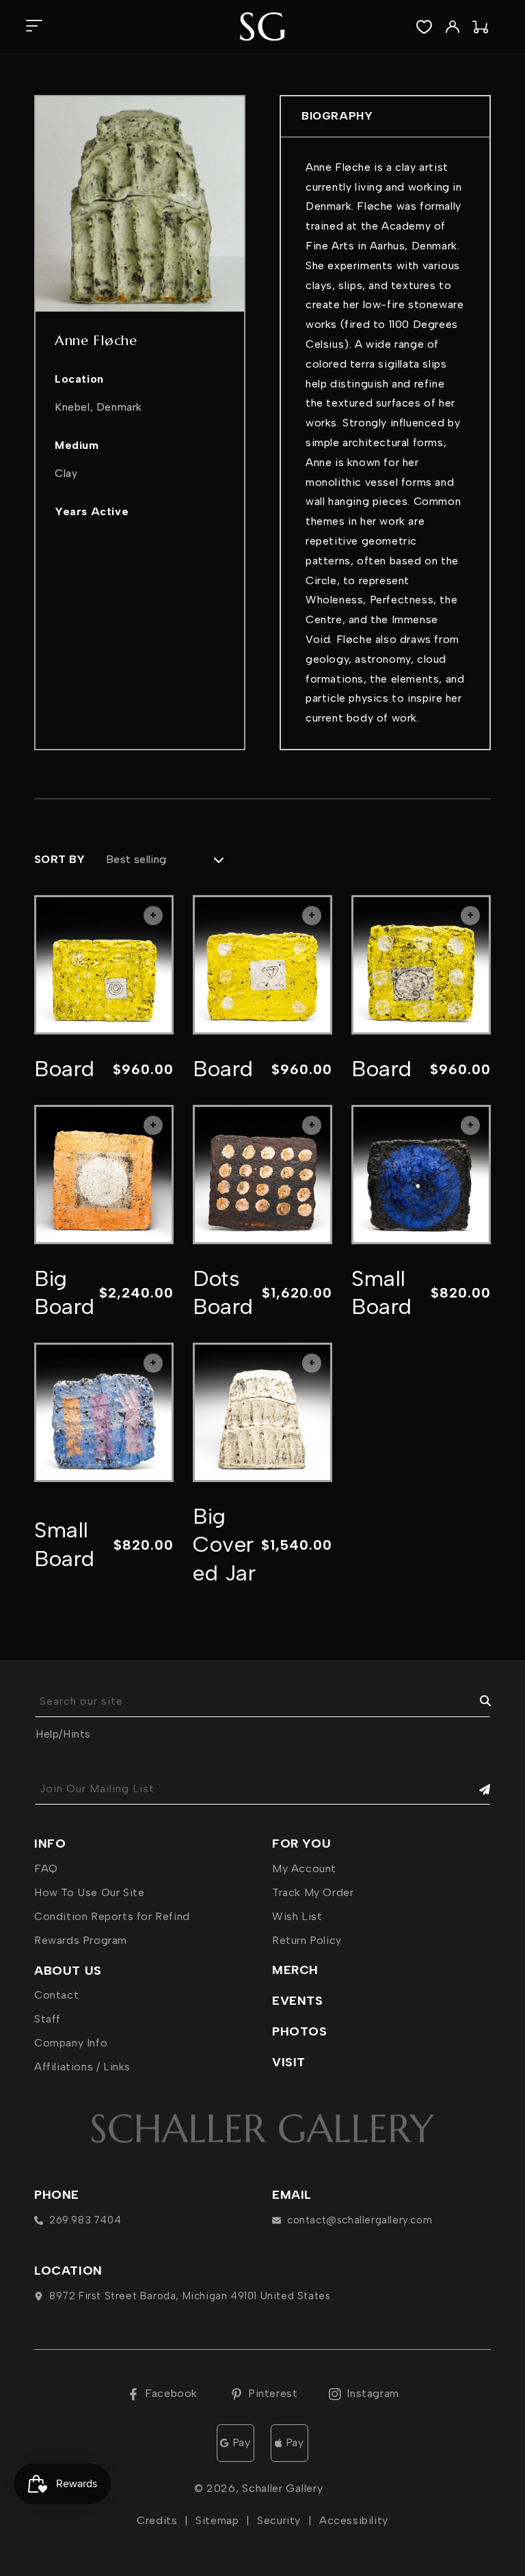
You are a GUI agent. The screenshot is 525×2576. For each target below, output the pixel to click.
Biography (337, 116)
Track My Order (313, 1892)
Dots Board (223, 1293)
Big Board (65, 1293)
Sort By (60, 859)
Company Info (71, 2043)
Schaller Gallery (282, 2488)
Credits (157, 2520)
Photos (300, 2031)
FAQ (46, 1868)
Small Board (382, 1293)
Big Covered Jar (225, 1545)
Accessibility (354, 2520)
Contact (56, 1995)
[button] (34, 27)
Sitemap (217, 2520)
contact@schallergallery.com (360, 2220)
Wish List (297, 1916)
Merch (295, 1970)
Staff (48, 2019)
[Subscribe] (475, 1789)
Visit (289, 2062)
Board (65, 1069)
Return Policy (307, 1940)
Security (279, 2520)
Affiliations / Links (82, 2067)
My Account (304, 1868)
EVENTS (298, 2001)
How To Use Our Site (89, 1892)
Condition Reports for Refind (112, 1916)
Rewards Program (81, 1940)
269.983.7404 (85, 2220)
